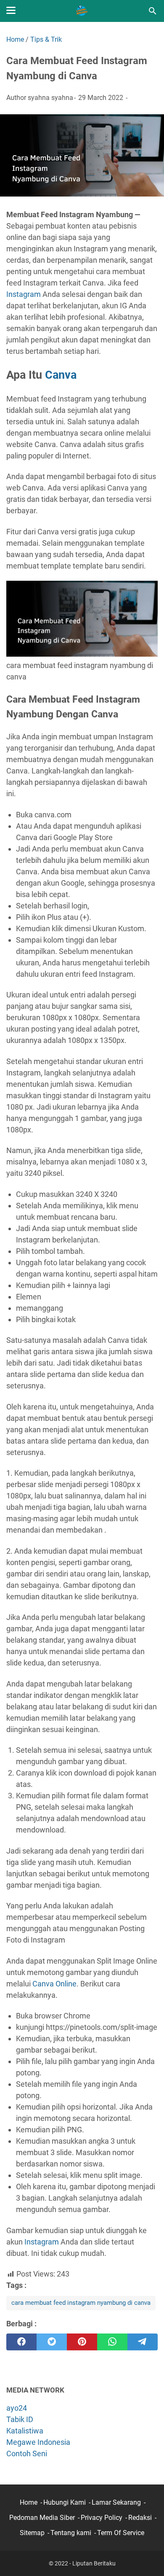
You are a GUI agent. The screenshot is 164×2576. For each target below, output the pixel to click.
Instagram (24, 294)
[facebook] (21, 2342)
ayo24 (17, 2408)
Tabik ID (20, 2419)
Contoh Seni (27, 2453)
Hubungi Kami (65, 2502)
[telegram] (143, 2342)
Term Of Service (121, 2533)
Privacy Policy (102, 2518)
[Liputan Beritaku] (82, 11)
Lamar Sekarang (116, 2502)
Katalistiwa (25, 2431)
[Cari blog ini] (153, 11)
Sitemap (32, 2533)
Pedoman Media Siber (42, 2518)
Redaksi (140, 2518)
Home (29, 2502)
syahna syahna (50, 98)
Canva (61, 375)
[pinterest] (82, 2342)
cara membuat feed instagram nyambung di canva (81, 2303)
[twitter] (52, 2342)
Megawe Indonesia (38, 2442)
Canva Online (54, 1984)
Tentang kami (71, 2533)
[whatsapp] (112, 2342)
